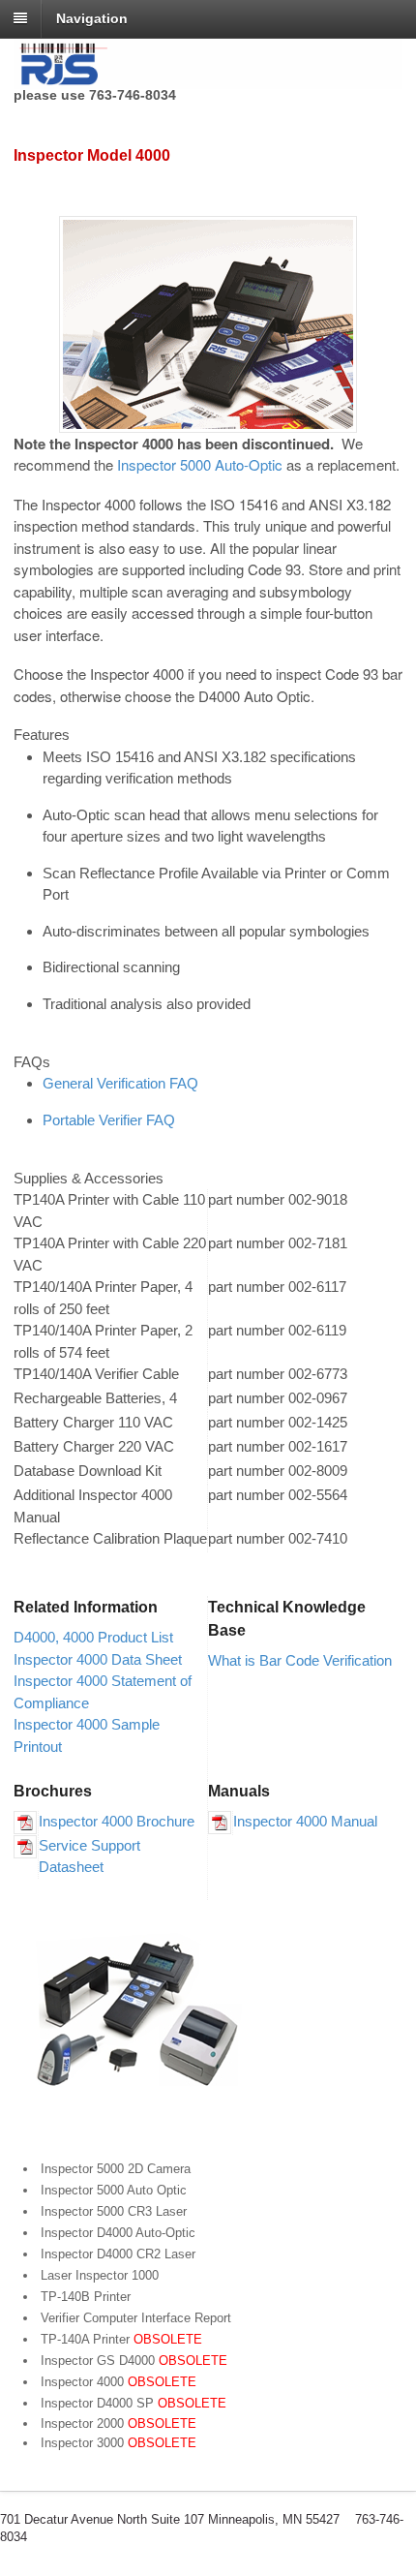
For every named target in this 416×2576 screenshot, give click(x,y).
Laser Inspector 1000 (100, 2275)
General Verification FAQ (120, 1083)
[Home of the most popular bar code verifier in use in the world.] (208, 78)
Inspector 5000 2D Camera (116, 2169)
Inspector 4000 (119, 2382)
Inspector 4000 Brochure (117, 1821)
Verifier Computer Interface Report (136, 2318)
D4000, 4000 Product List (93, 1637)
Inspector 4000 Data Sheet (98, 1659)
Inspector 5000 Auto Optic (114, 2190)
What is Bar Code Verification (300, 1660)
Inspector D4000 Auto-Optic (118, 2233)
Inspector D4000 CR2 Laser (118, 2254)
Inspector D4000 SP (134, 2403)
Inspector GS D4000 (134, 2361)
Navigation (92, 18)
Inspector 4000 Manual (305, 1821)
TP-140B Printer (86, 2297)
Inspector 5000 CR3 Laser (114, 2211)
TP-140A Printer (121, 2339)
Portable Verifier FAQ (109, 1120)
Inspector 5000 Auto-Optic (200, 464)
